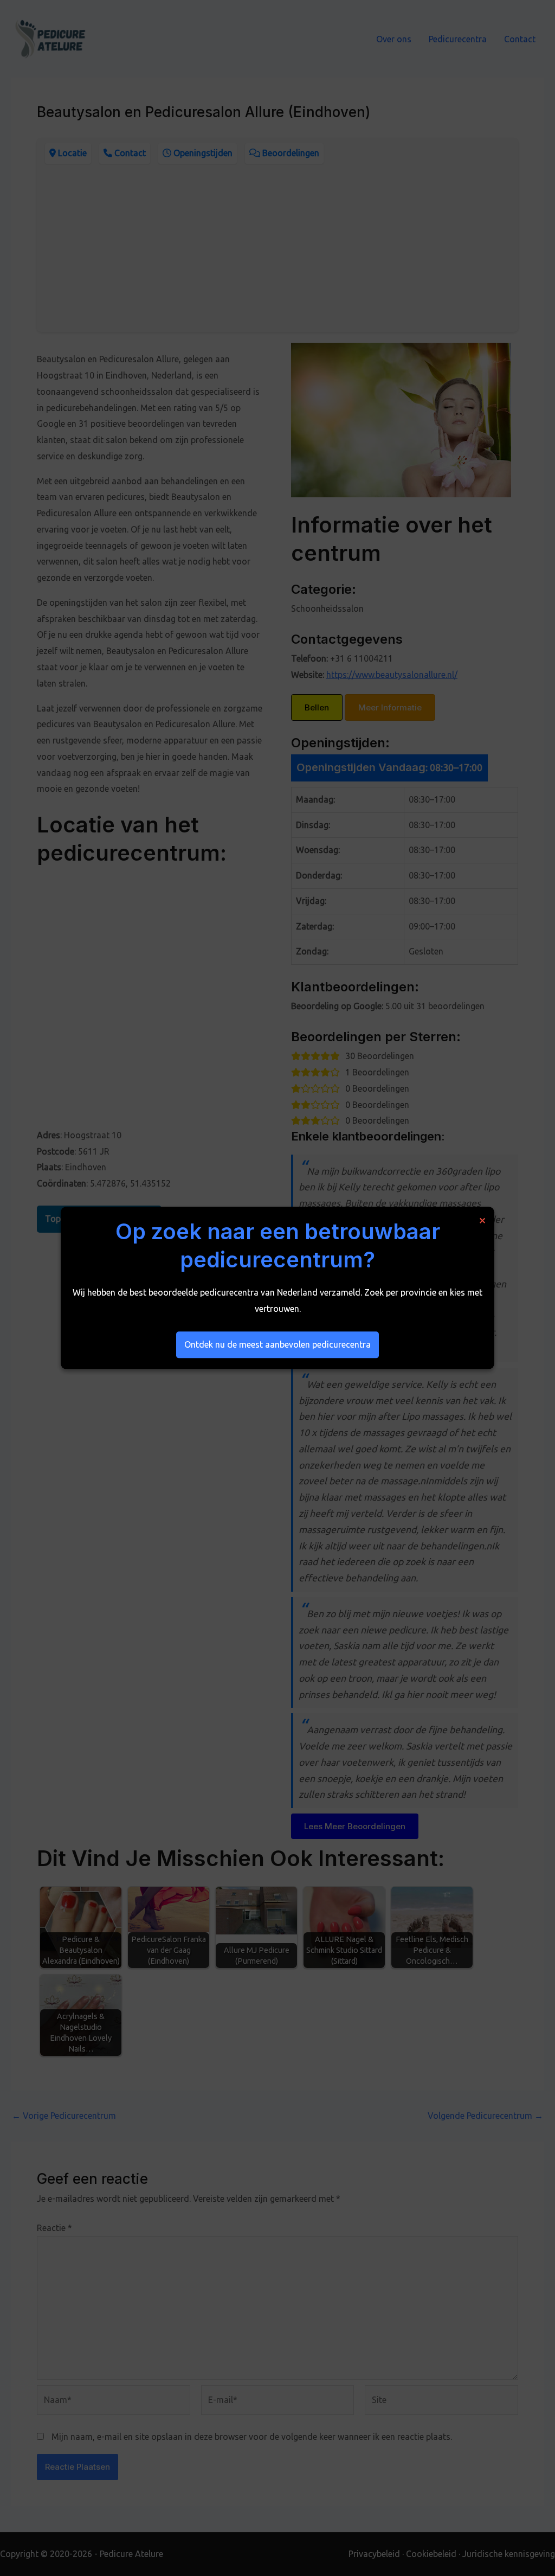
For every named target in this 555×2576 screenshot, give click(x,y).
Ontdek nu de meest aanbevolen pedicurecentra (277, 1344)
